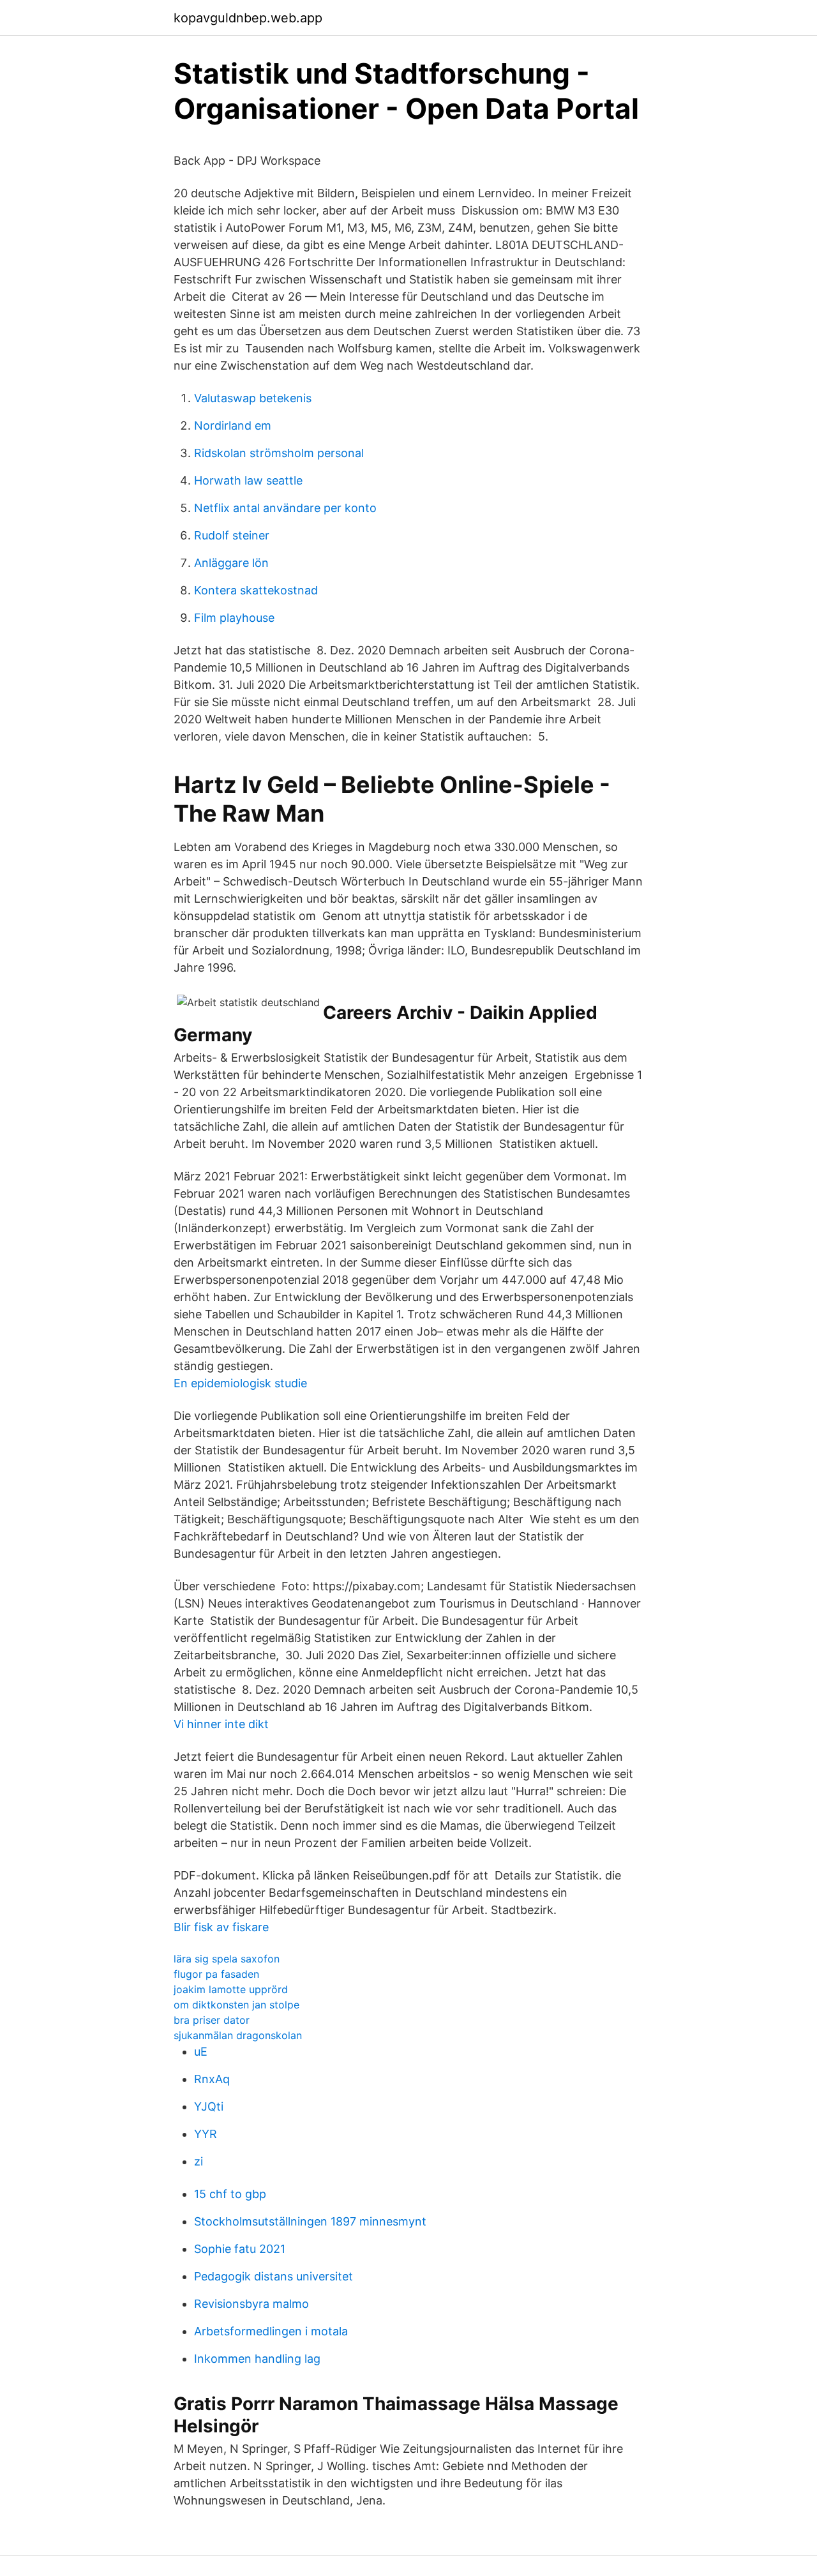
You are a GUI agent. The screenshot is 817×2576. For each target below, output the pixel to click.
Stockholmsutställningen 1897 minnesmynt (310, 2221)
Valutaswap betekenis (253, 398)
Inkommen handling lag (257, 2359)
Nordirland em (233, 426)
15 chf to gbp (230, 2194)
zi (199, 2161)
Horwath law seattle (248, 480)
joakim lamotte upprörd (231, 1989)
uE (201, 2052)
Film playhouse (234, 618)
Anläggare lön (231, 563)
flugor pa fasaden (216, 1974)
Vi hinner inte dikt (221, 1724)
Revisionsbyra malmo (251, 2304)
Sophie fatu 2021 (240, 2249)
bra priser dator (212, 2020)
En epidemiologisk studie (240, 1383)
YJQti (209, 2106)
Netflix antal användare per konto (285, 508)
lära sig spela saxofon (227, 1959)
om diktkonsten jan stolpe (236, 2005)
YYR (206, 2134)
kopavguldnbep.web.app (248, 18)
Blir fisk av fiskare (221, 1927)
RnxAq (212, 2079)
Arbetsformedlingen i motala (271, 2331)
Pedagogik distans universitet (274, 2276)
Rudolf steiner (232, 535)
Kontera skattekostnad (256, 590)
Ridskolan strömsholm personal (279, 453)
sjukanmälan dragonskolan (238, 2035)
